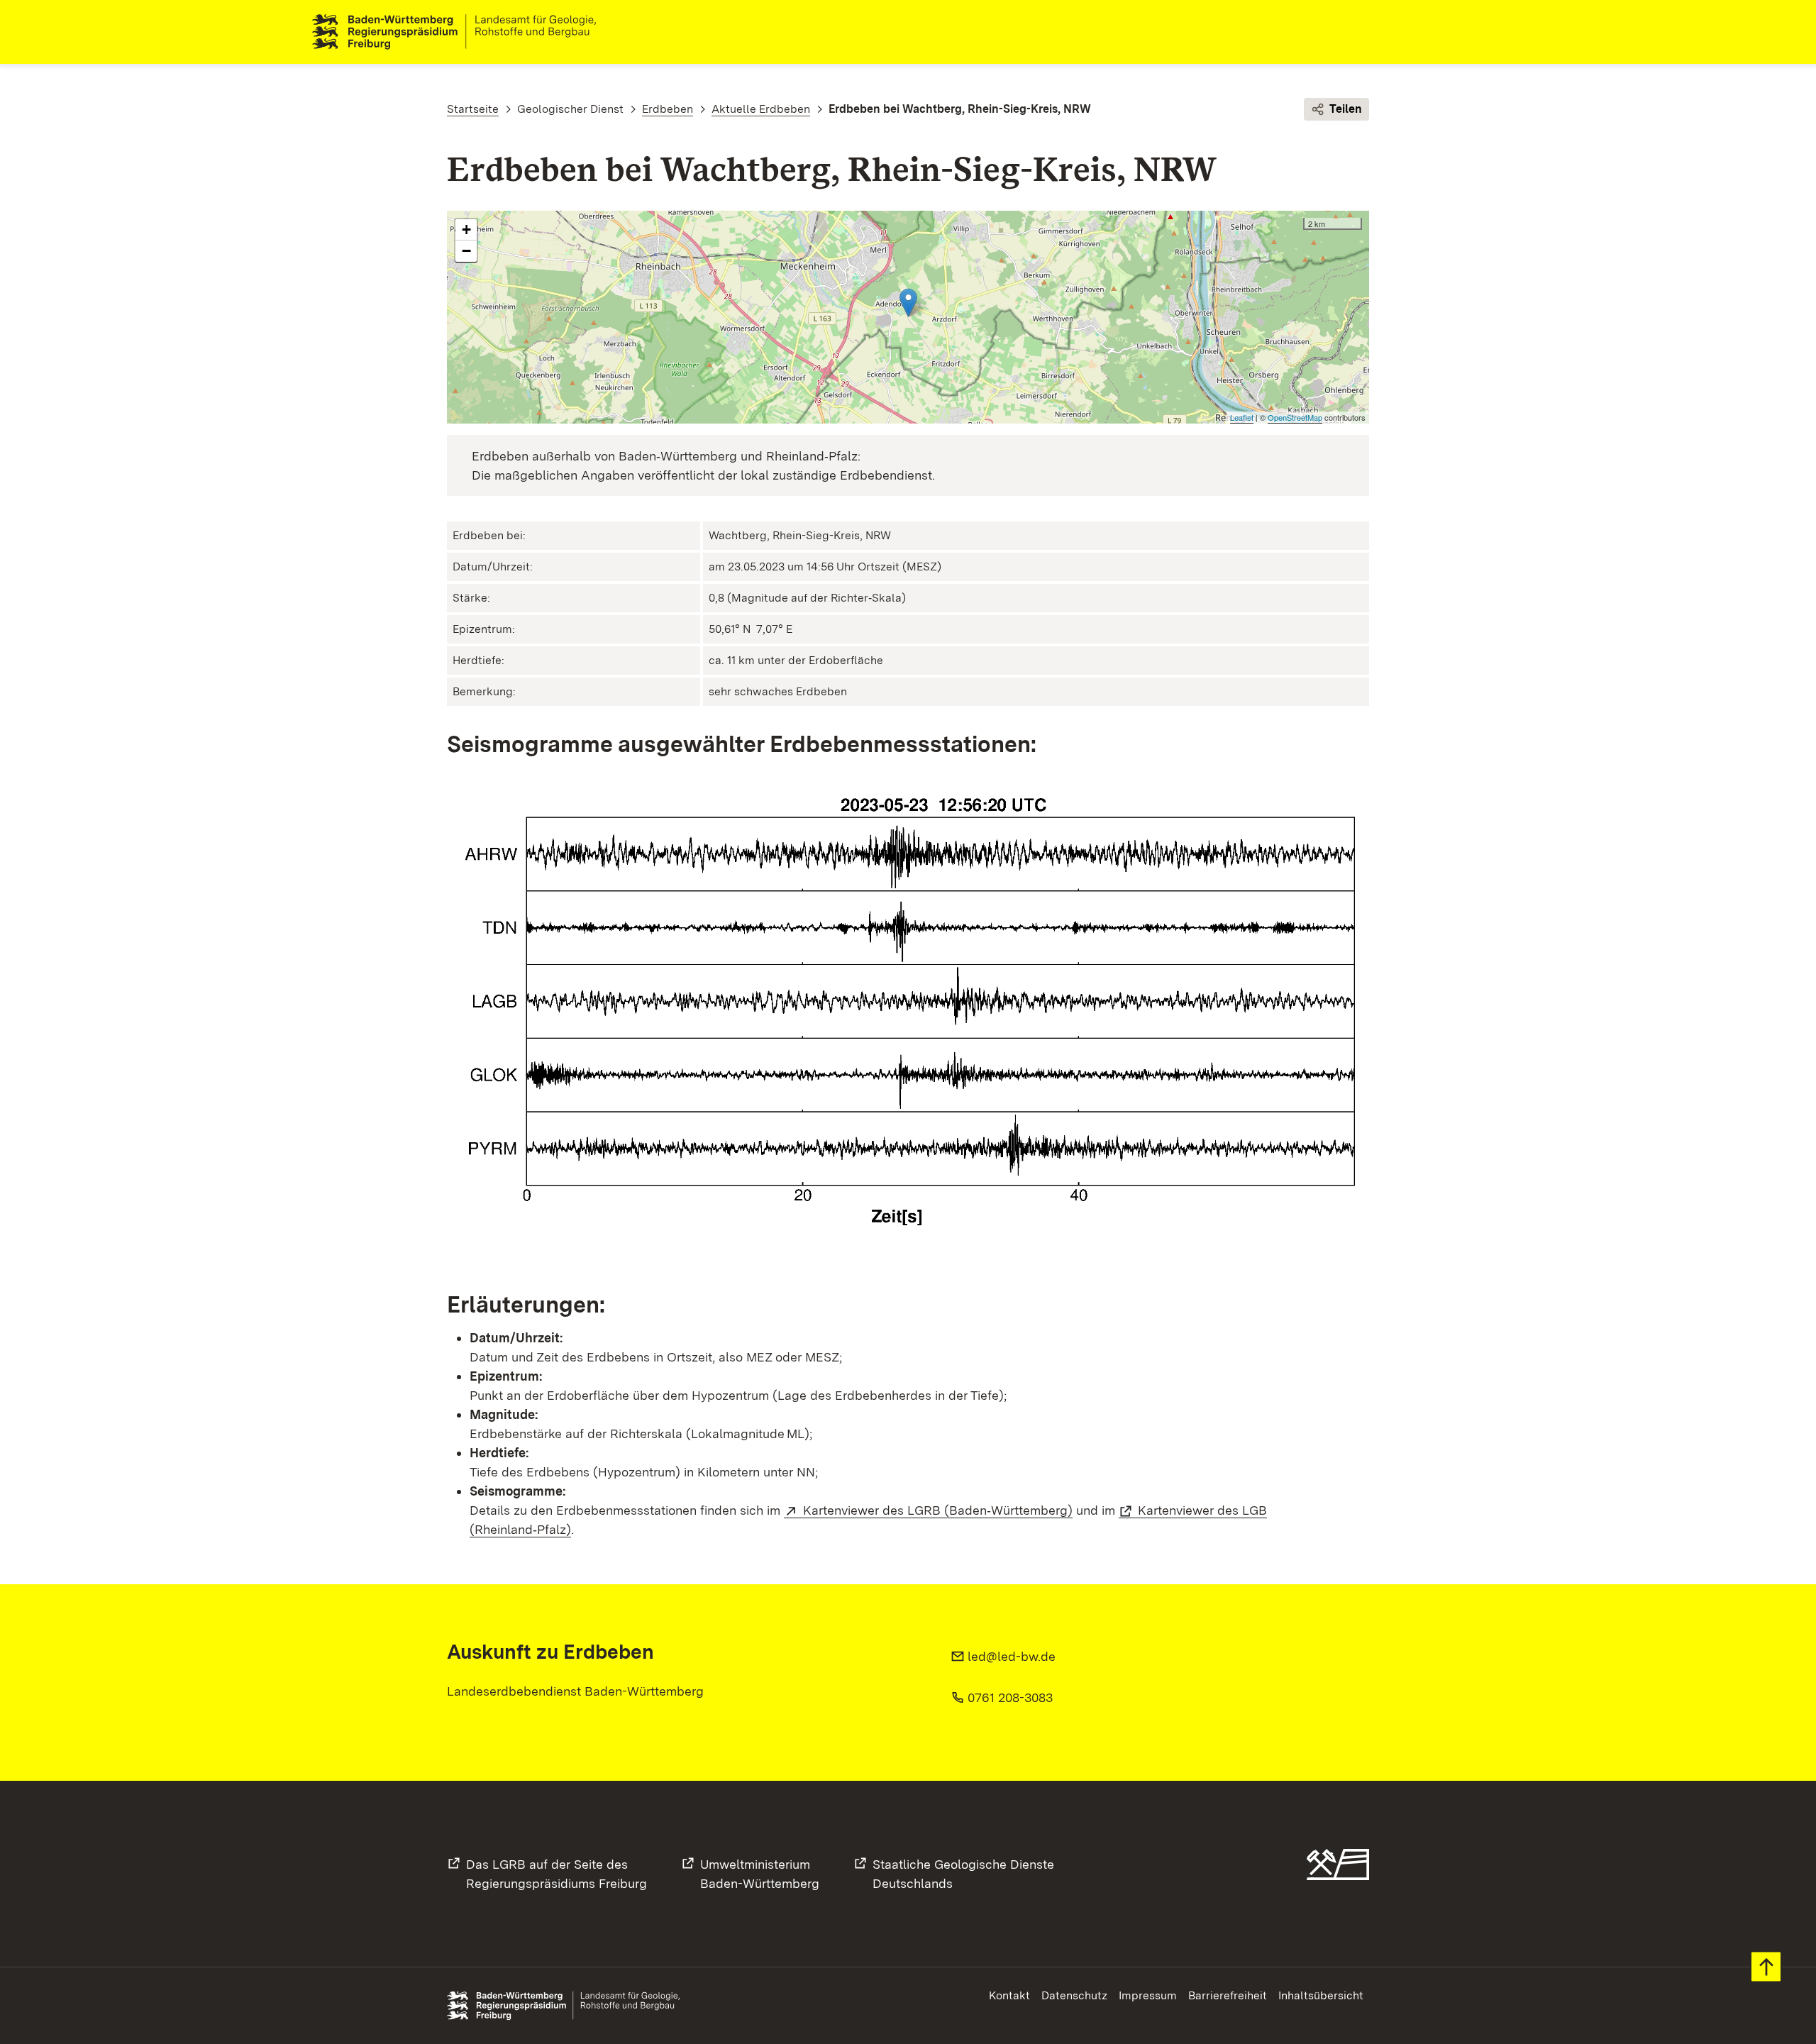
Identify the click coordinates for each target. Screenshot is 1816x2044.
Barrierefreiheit (1228, 1995)
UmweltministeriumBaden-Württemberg (760, 1874)
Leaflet (1242, 417)
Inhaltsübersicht (1321, 1995)
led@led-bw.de (1012, 1656)
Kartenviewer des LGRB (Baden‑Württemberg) (938, 1510)
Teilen (1346, 109)
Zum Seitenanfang (1766, 1967)
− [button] (466, 251)
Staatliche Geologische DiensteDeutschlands (963, 1874)
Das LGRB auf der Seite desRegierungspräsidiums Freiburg (557, 1874)
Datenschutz (1074, 1995)
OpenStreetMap (1295, 417)
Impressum (1148, 1995)
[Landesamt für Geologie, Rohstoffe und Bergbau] (460, 32)
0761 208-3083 (1010, 1697)
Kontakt (1009, 1995)
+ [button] (466, 230)
